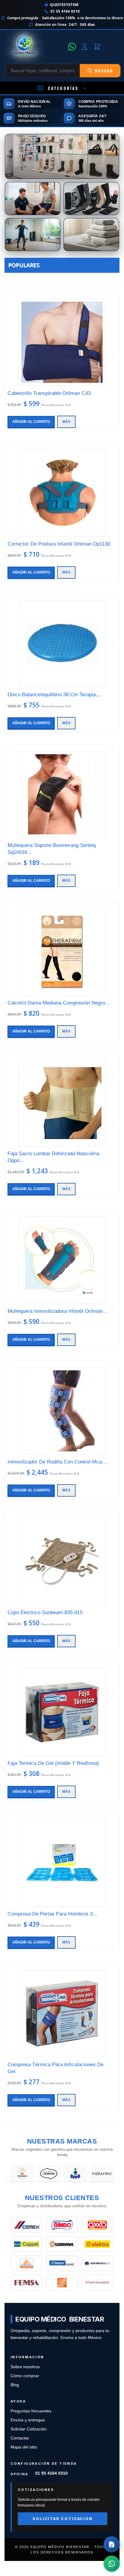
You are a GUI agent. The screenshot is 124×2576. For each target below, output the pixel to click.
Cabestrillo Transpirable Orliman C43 (49, 393)
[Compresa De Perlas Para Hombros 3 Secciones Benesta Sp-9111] (62, 1863)
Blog (15, 2385)
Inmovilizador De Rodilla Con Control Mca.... (58, 1462)
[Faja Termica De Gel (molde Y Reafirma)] (62, 1712)
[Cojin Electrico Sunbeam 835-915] (62, 1562)
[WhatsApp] (72, 47)
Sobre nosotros (25, 2367)
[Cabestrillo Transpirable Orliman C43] (62, 342)
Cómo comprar (25, 2376)
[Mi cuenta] (85, 47)
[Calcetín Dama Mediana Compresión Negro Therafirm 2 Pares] (62, 952)
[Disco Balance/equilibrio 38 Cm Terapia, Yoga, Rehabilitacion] (62, 644)
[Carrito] (97, 47)
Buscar (104, 71)
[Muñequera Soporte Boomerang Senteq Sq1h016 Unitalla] (62, 794)
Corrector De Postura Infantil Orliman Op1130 (59, 544)
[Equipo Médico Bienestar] (35, 47)
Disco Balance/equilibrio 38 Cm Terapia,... (55, 695)
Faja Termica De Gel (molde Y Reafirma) (53, 1763)
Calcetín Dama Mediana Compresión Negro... (59, 1003)
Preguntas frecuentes (31, 2411)
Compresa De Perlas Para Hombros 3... (52, 1914)
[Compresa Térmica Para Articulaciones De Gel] (62, 2014)
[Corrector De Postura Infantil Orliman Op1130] (62, 493)
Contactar (20, 2438)
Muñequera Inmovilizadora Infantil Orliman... (57, 1311)
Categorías (63, 88)
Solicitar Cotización (29, 2429)
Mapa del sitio (24, 2447)
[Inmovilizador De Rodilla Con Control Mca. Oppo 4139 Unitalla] (62, 1411)
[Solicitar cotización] (112, 2544)
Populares (24, 265)
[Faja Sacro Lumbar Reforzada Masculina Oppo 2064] (62, 1103)
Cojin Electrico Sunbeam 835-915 (45, 1613)
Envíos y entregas (28, 2420)
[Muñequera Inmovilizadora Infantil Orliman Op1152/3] (62, 1260)
